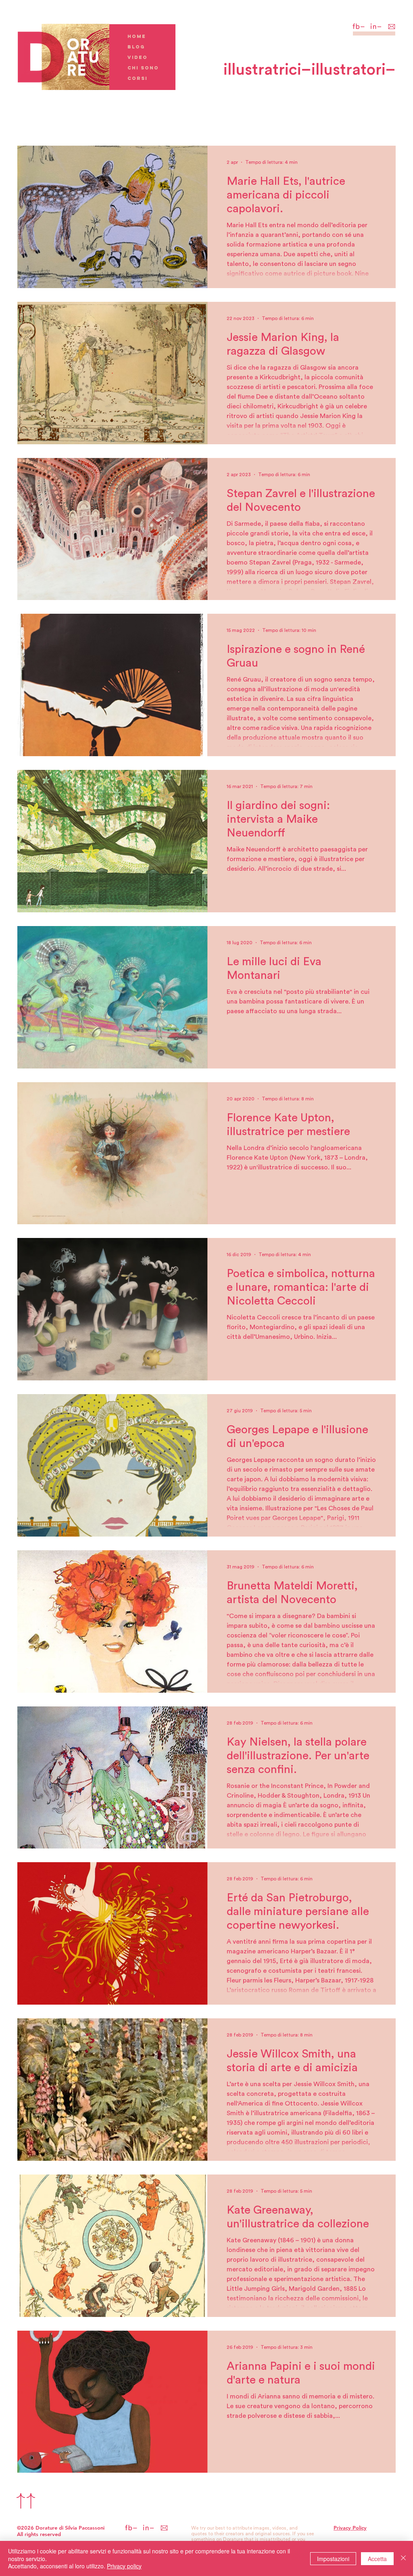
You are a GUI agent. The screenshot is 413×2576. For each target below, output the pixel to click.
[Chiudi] (403, 2558)
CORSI (138, 78)
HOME (137, 36)
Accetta (377, 2559)
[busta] (393, 26)
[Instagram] (376, 26)
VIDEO (138, 57)
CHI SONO (143, 68)
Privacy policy (124, 2566)
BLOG (136, 47)
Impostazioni (333, 2559)
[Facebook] (359, 26)
